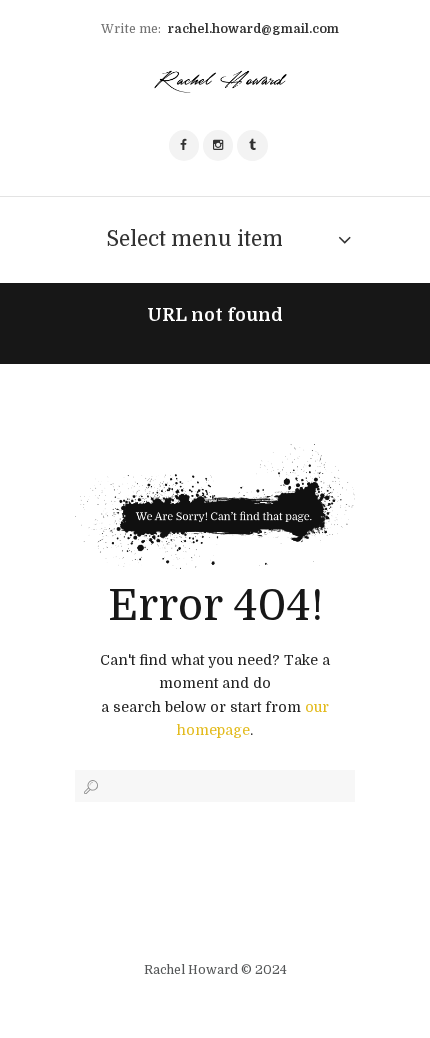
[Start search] (89, 787)
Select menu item (194, 239)
